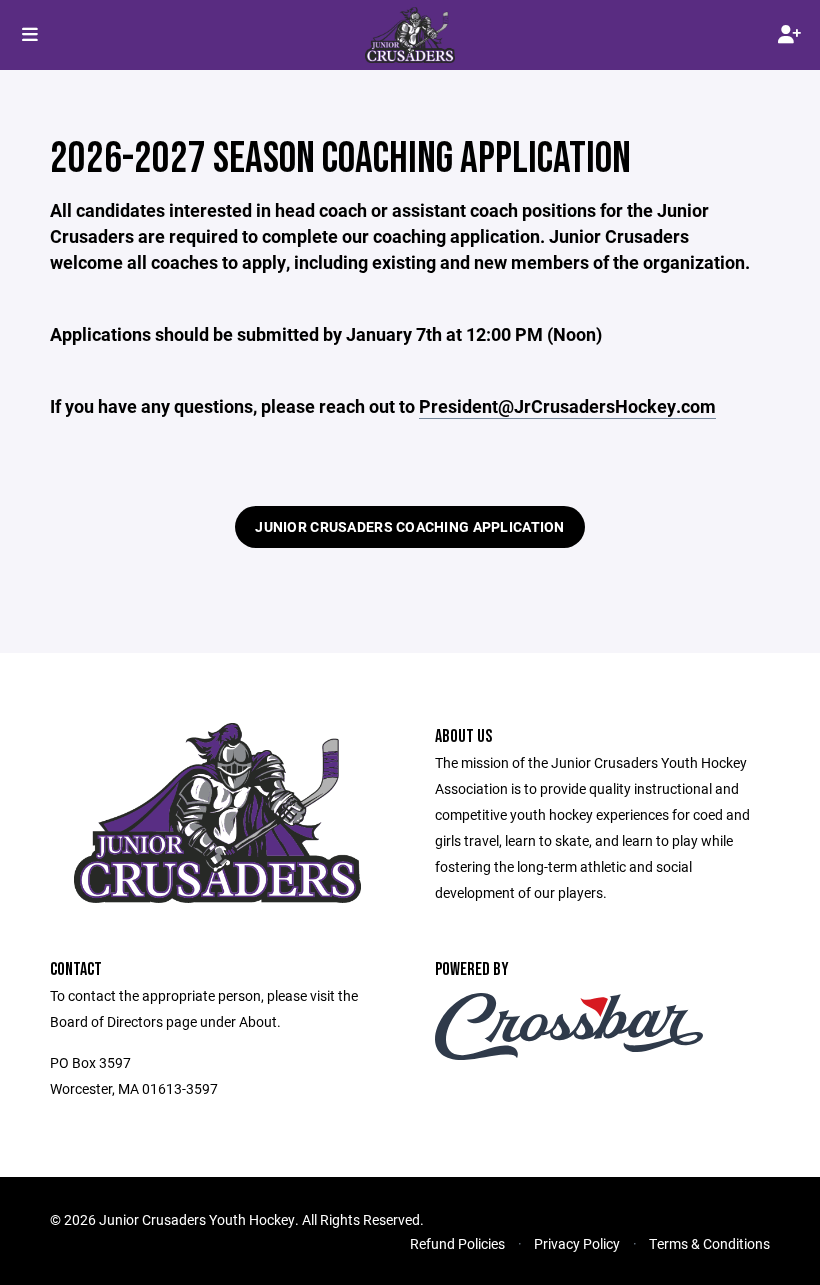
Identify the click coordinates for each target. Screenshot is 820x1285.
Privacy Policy (577, 1243)
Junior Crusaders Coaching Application (409, 526)
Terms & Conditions (709, 1243)
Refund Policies (457, 1243)
